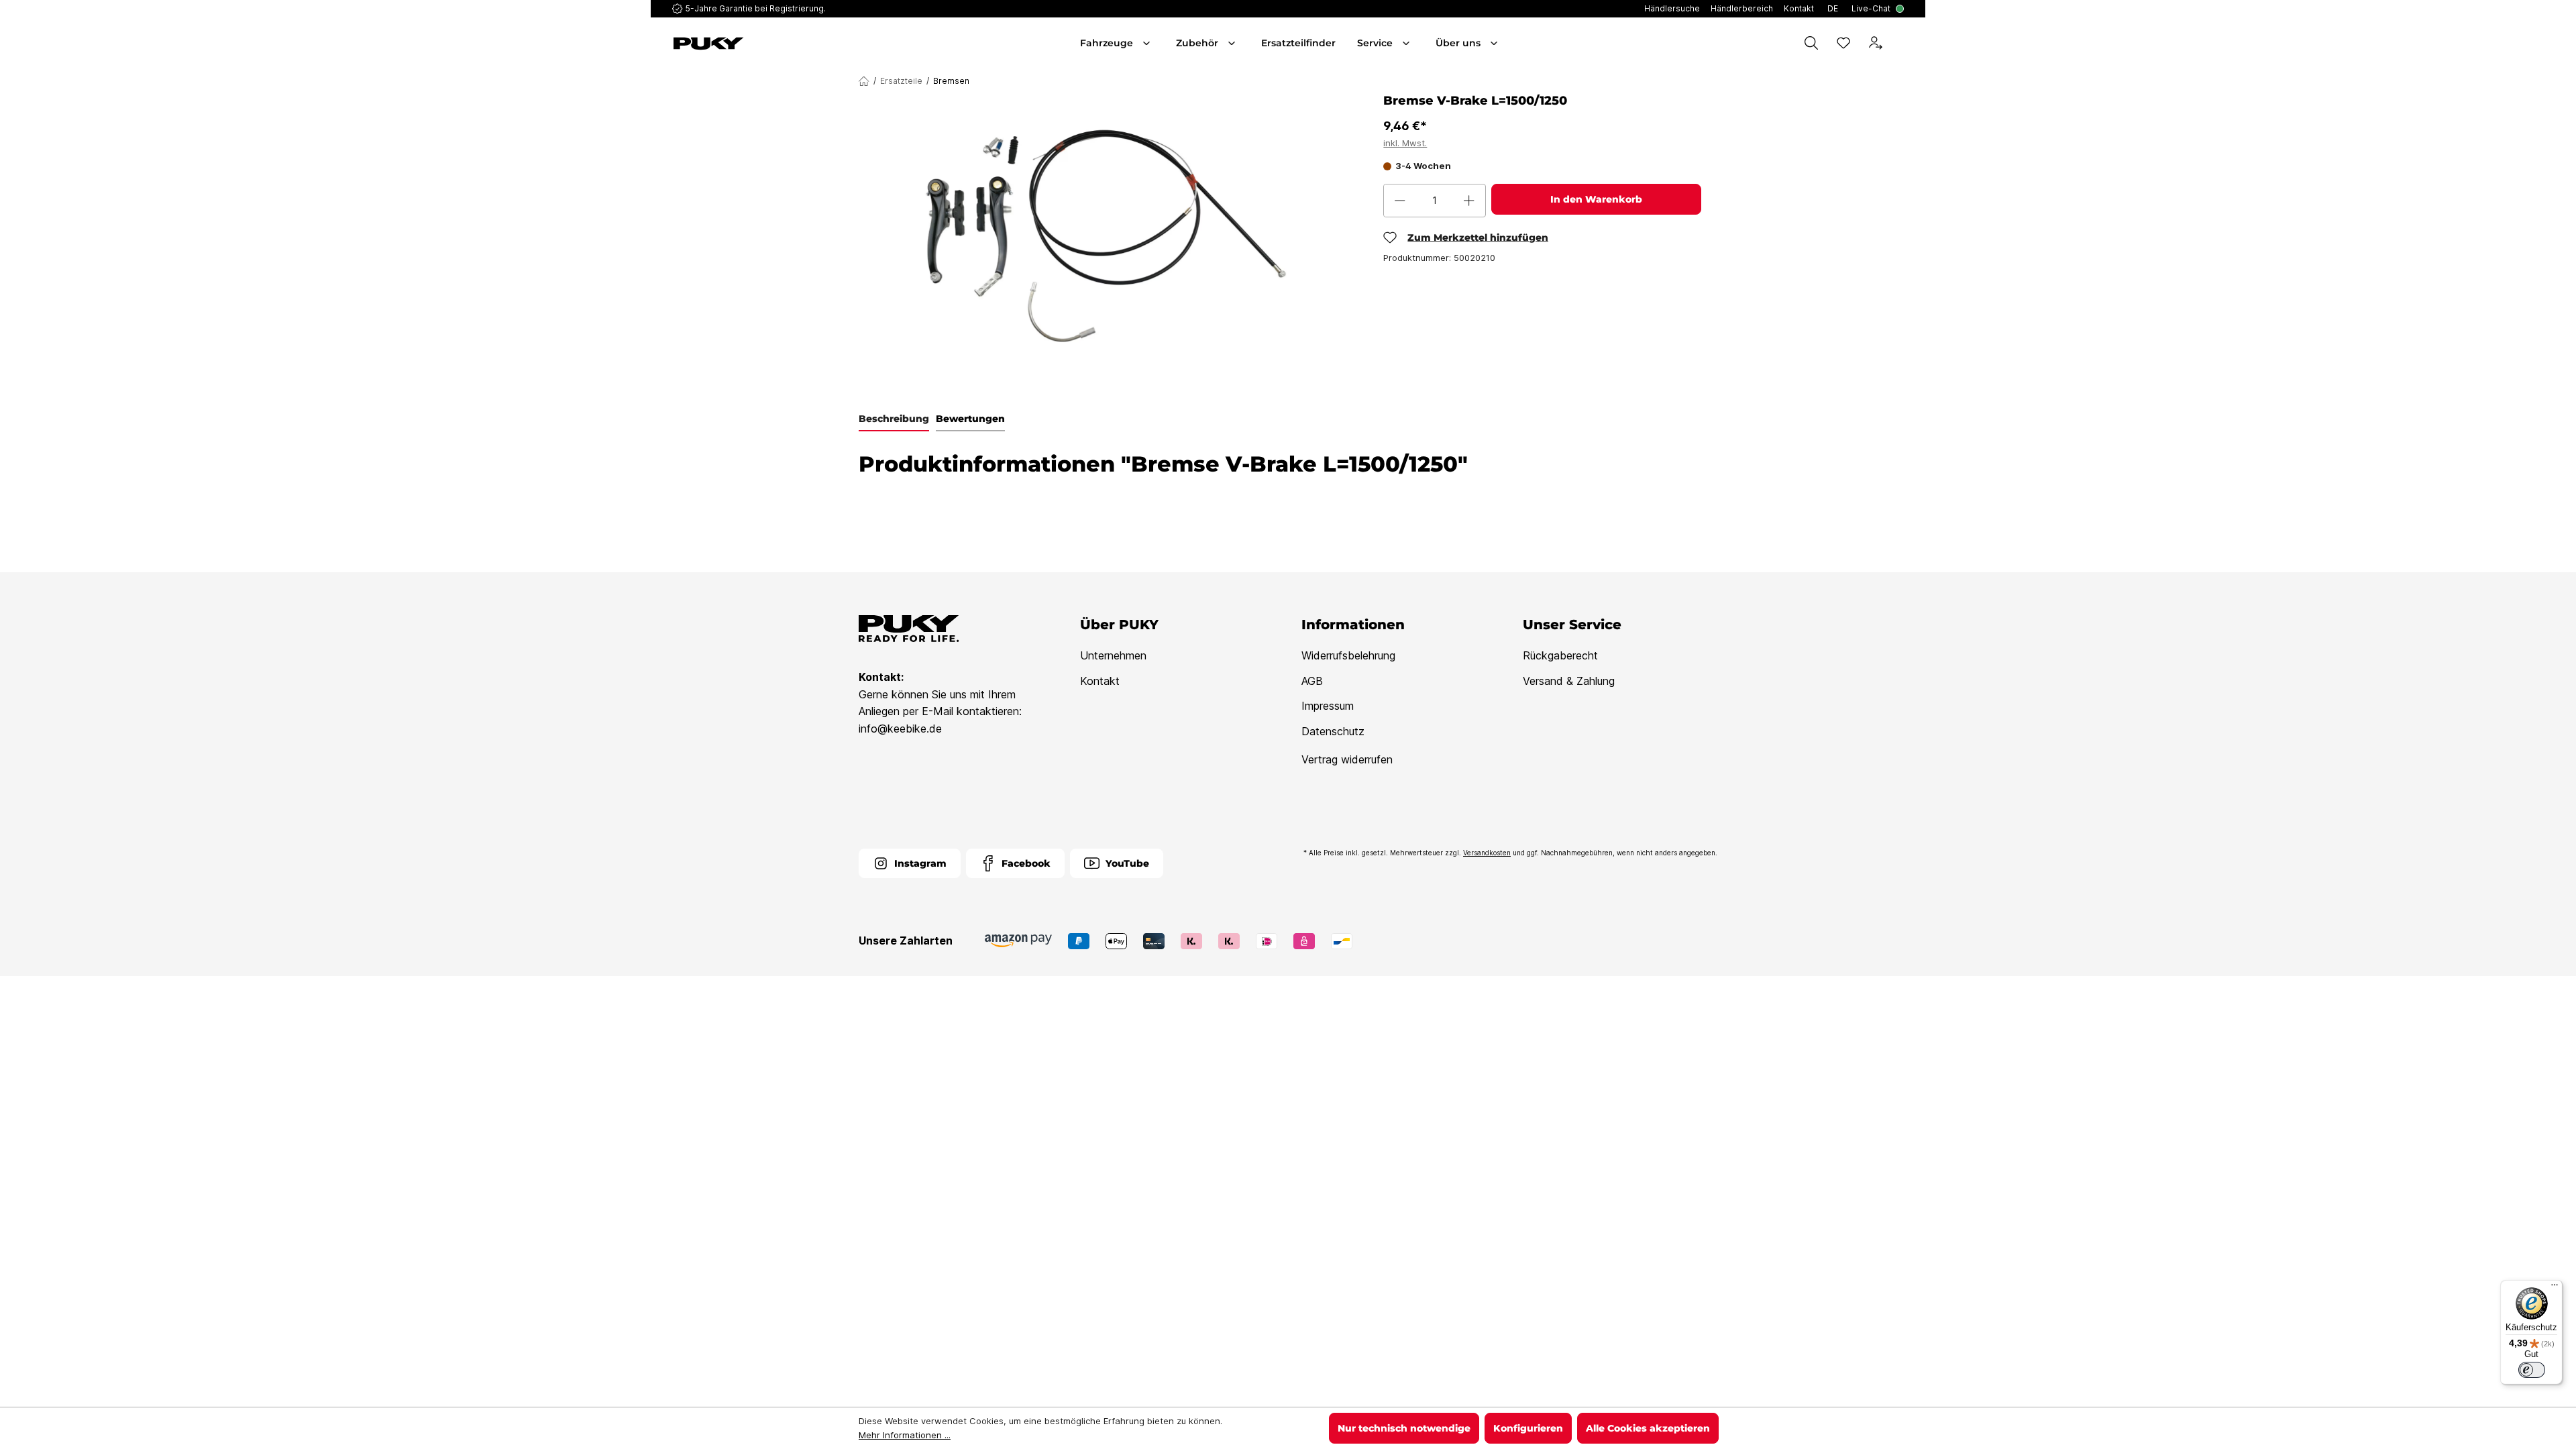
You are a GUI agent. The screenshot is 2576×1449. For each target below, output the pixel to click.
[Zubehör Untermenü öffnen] (1233, 43)
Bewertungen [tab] (970, 419)
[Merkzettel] (1843, 43)
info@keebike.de (900, 729)
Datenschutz (1333, 731)
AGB (1312, 681)
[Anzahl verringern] (1400, 201)
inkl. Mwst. (1405, 143)
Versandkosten (1487, 853)
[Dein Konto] (1876, 43)
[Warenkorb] (1901, 43)
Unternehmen (1113, 655)
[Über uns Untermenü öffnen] (1495, 43)
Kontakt (1100, 681)
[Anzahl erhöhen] (1469, 201)
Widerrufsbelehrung (1348, 655)
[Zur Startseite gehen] (770, 44)
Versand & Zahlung (1569, 681)
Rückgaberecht (1560, 655)
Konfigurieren (1528, 1428)
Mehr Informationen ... (905, 1435)
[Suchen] (1811, 43)
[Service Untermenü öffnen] (1407, 43)
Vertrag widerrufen (1347, 759)
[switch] (2532, 1370)
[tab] (894, 419)
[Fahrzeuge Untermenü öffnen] (1148, 43)
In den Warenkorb (1596, 199)
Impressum (1328, 706)
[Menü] (2555, 1288)
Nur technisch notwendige (1404, 1428)
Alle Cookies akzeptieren (1648, 1428)
